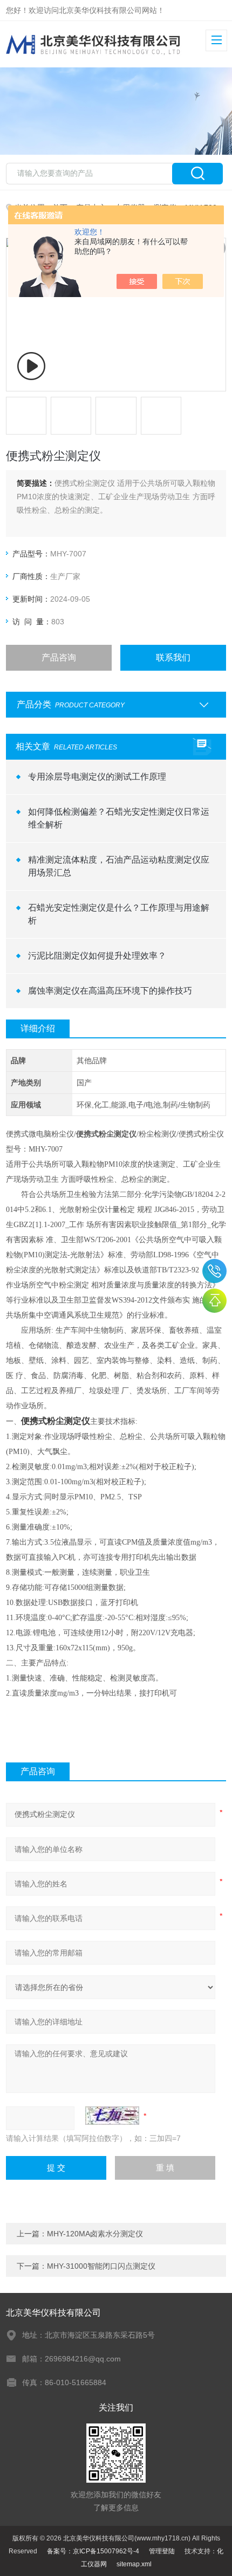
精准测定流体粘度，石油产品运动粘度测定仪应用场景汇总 (119, 866)
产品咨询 (59, 657)
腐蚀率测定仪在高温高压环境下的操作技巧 (110, 991)
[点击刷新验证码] (112, 2116)
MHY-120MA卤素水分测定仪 (95, 2234)
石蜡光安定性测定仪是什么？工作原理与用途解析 (119, 914)
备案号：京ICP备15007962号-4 (93, 2551)
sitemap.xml (134, 2564)
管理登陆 (162, 2551)
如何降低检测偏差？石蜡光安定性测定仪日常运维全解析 (119, 818)
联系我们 (173, 657)
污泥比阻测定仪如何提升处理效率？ (97, 956)
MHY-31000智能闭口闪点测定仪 (101, 2266)
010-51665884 (214, 1271)
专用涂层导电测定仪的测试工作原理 (97, 777)
